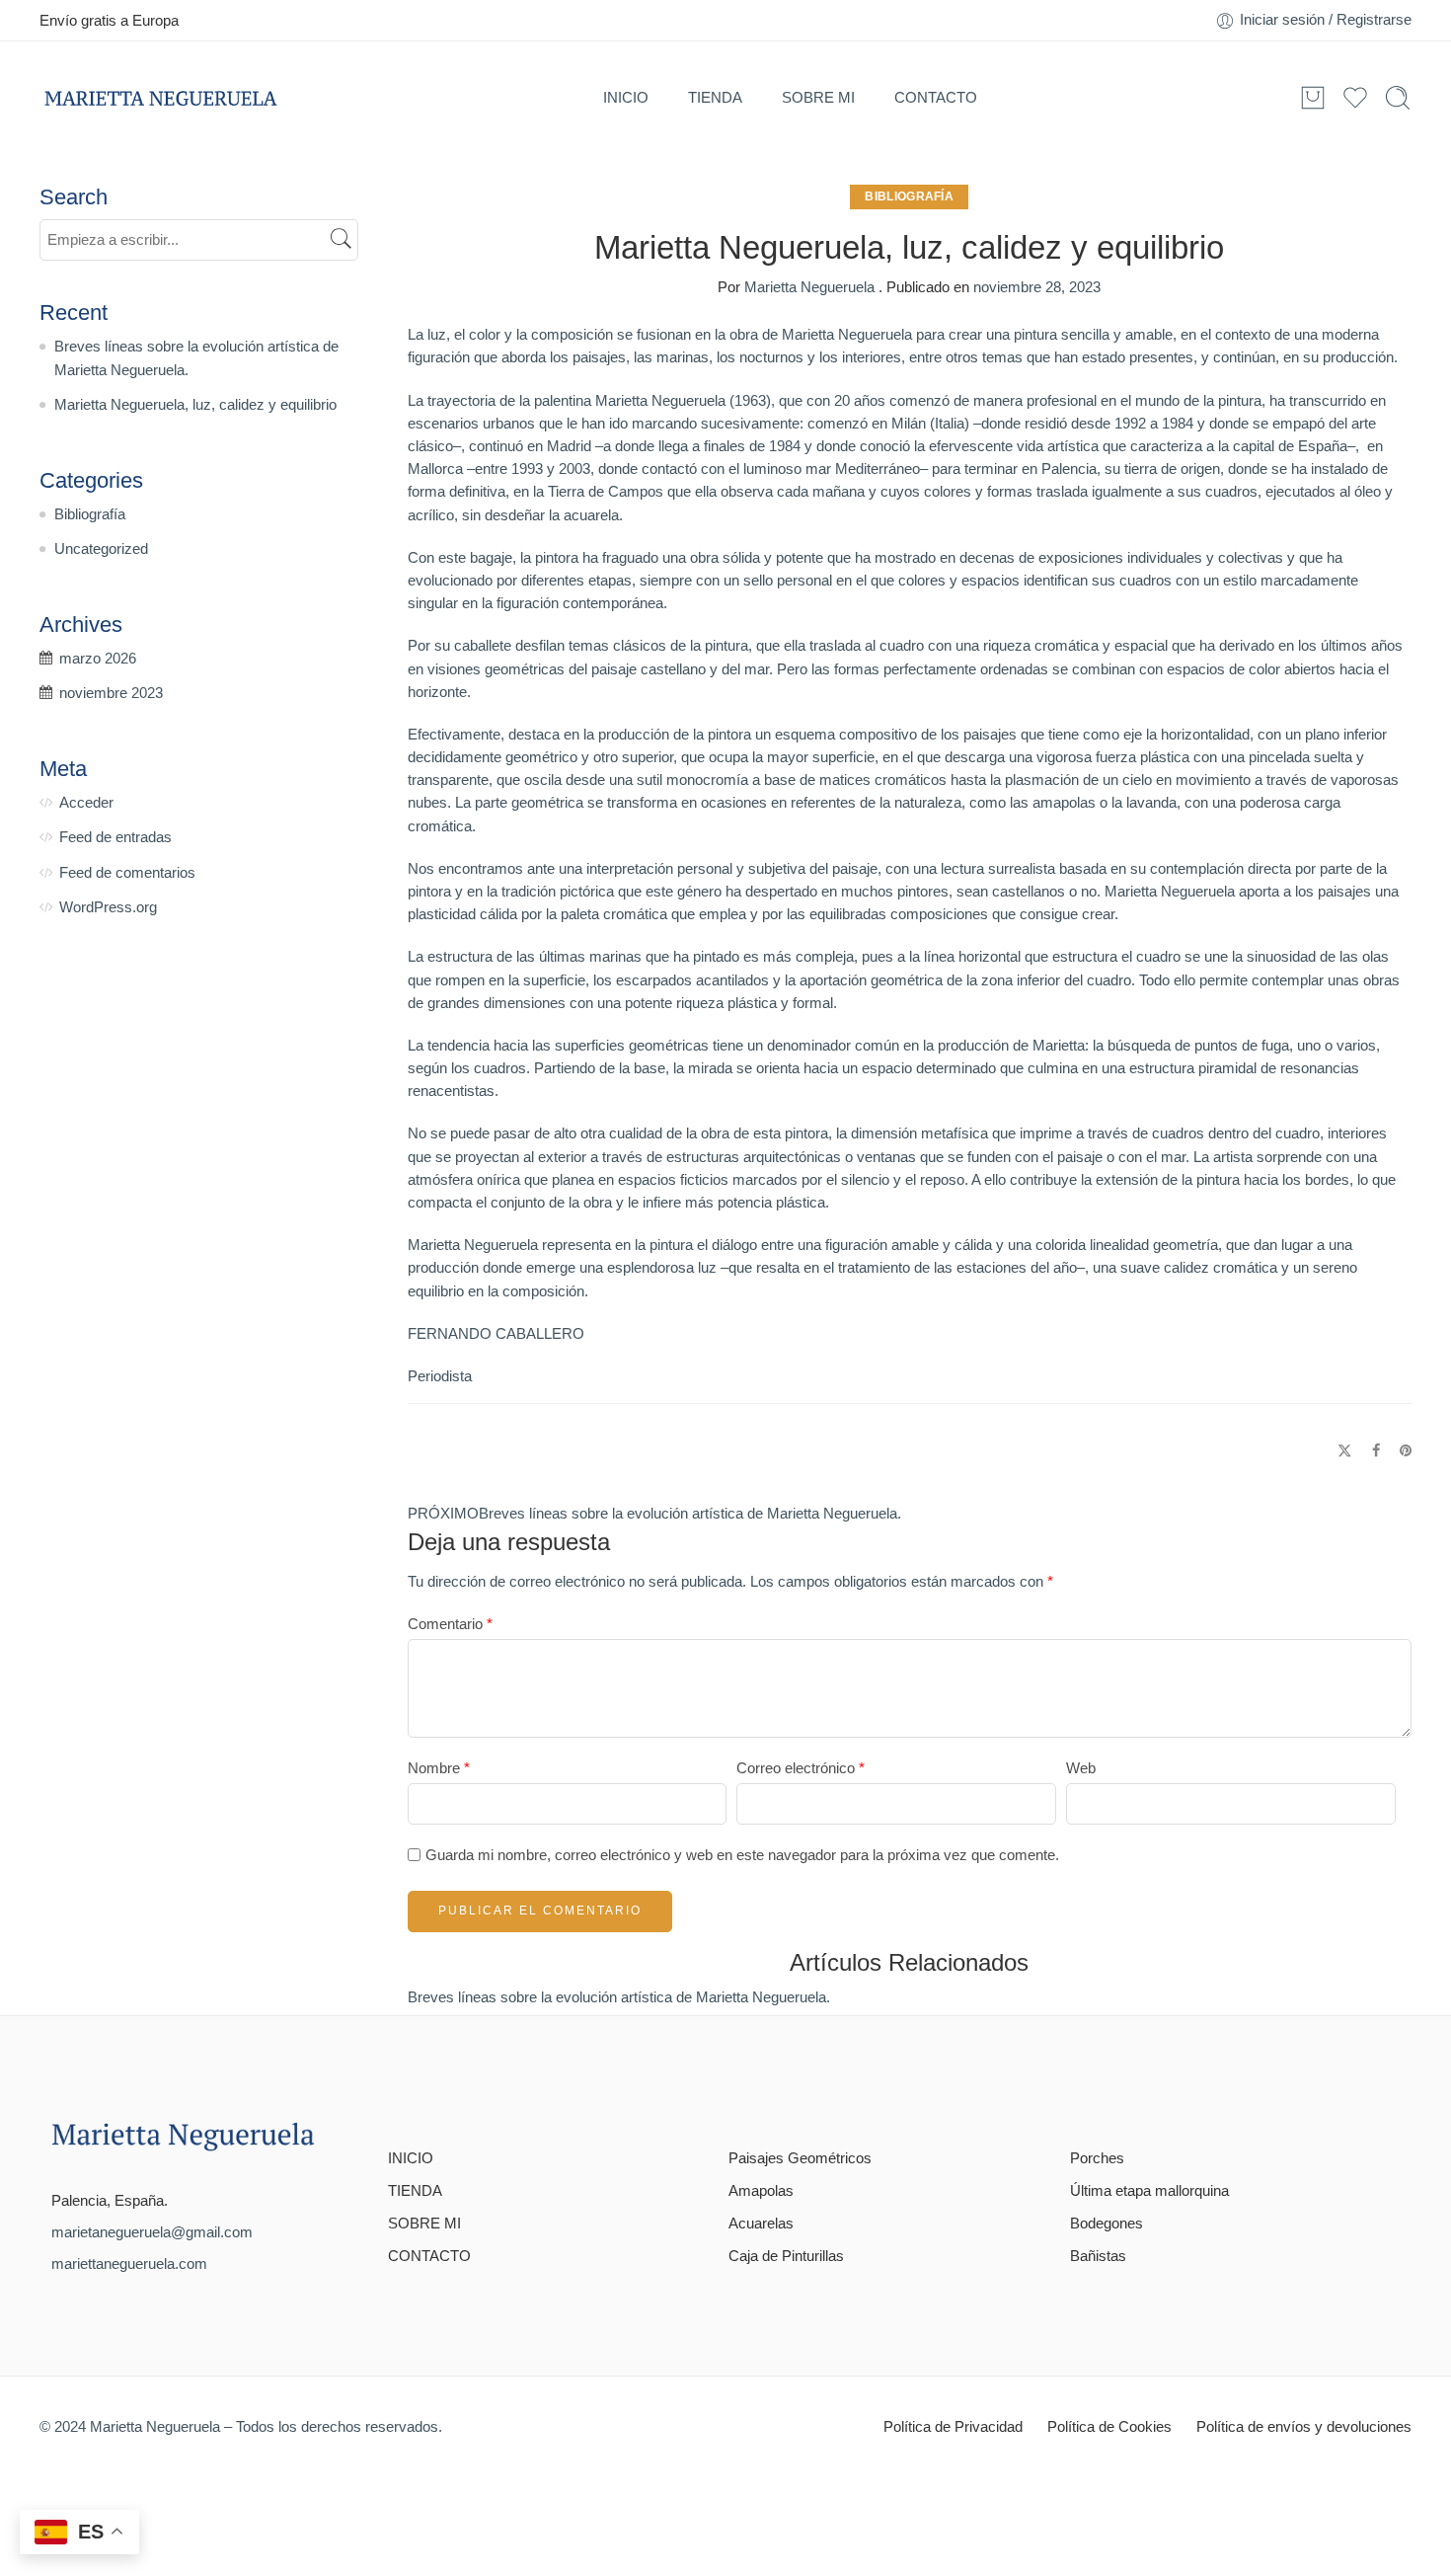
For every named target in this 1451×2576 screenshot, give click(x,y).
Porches (1097, 2158)
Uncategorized (101, 549)
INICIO (626, 97)
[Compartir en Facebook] (1376, 1451)
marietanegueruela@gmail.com (152, 2232)
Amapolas (761, 2191)
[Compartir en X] (1345, 1451)
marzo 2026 (98, 659)
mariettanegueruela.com (129, 2264)
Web (1081, 1768)
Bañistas (1098, 2256)
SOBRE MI (818, 97)
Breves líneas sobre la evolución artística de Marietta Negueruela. (619, 1997)
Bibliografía (909, 196)
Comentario (450, 1624)
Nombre (439, 1768)
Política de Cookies (1109, 2427)
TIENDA (715, 97)
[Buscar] (1398, 98)
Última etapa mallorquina (1149, 2191)
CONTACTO (936, 97)
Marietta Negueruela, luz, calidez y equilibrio (195, 405)
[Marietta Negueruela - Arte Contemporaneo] (160, 98)
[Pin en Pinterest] (1406, 1451)
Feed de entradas (115, 837)
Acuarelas (761, 2224)
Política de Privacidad (953, 2427)
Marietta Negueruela (809, 287)
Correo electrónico (801, 1768)
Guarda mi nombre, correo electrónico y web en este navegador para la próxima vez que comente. (742, 1855)
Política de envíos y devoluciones (1304, 2427)
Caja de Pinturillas (786, 2256)
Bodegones (1107, 2224)
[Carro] (1313, 98)
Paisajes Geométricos (800, 2158)
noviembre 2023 (111, 693)
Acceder (86, 803)
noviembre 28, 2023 (1037, 287)
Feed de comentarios (127, 873)
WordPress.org (108, 907)
